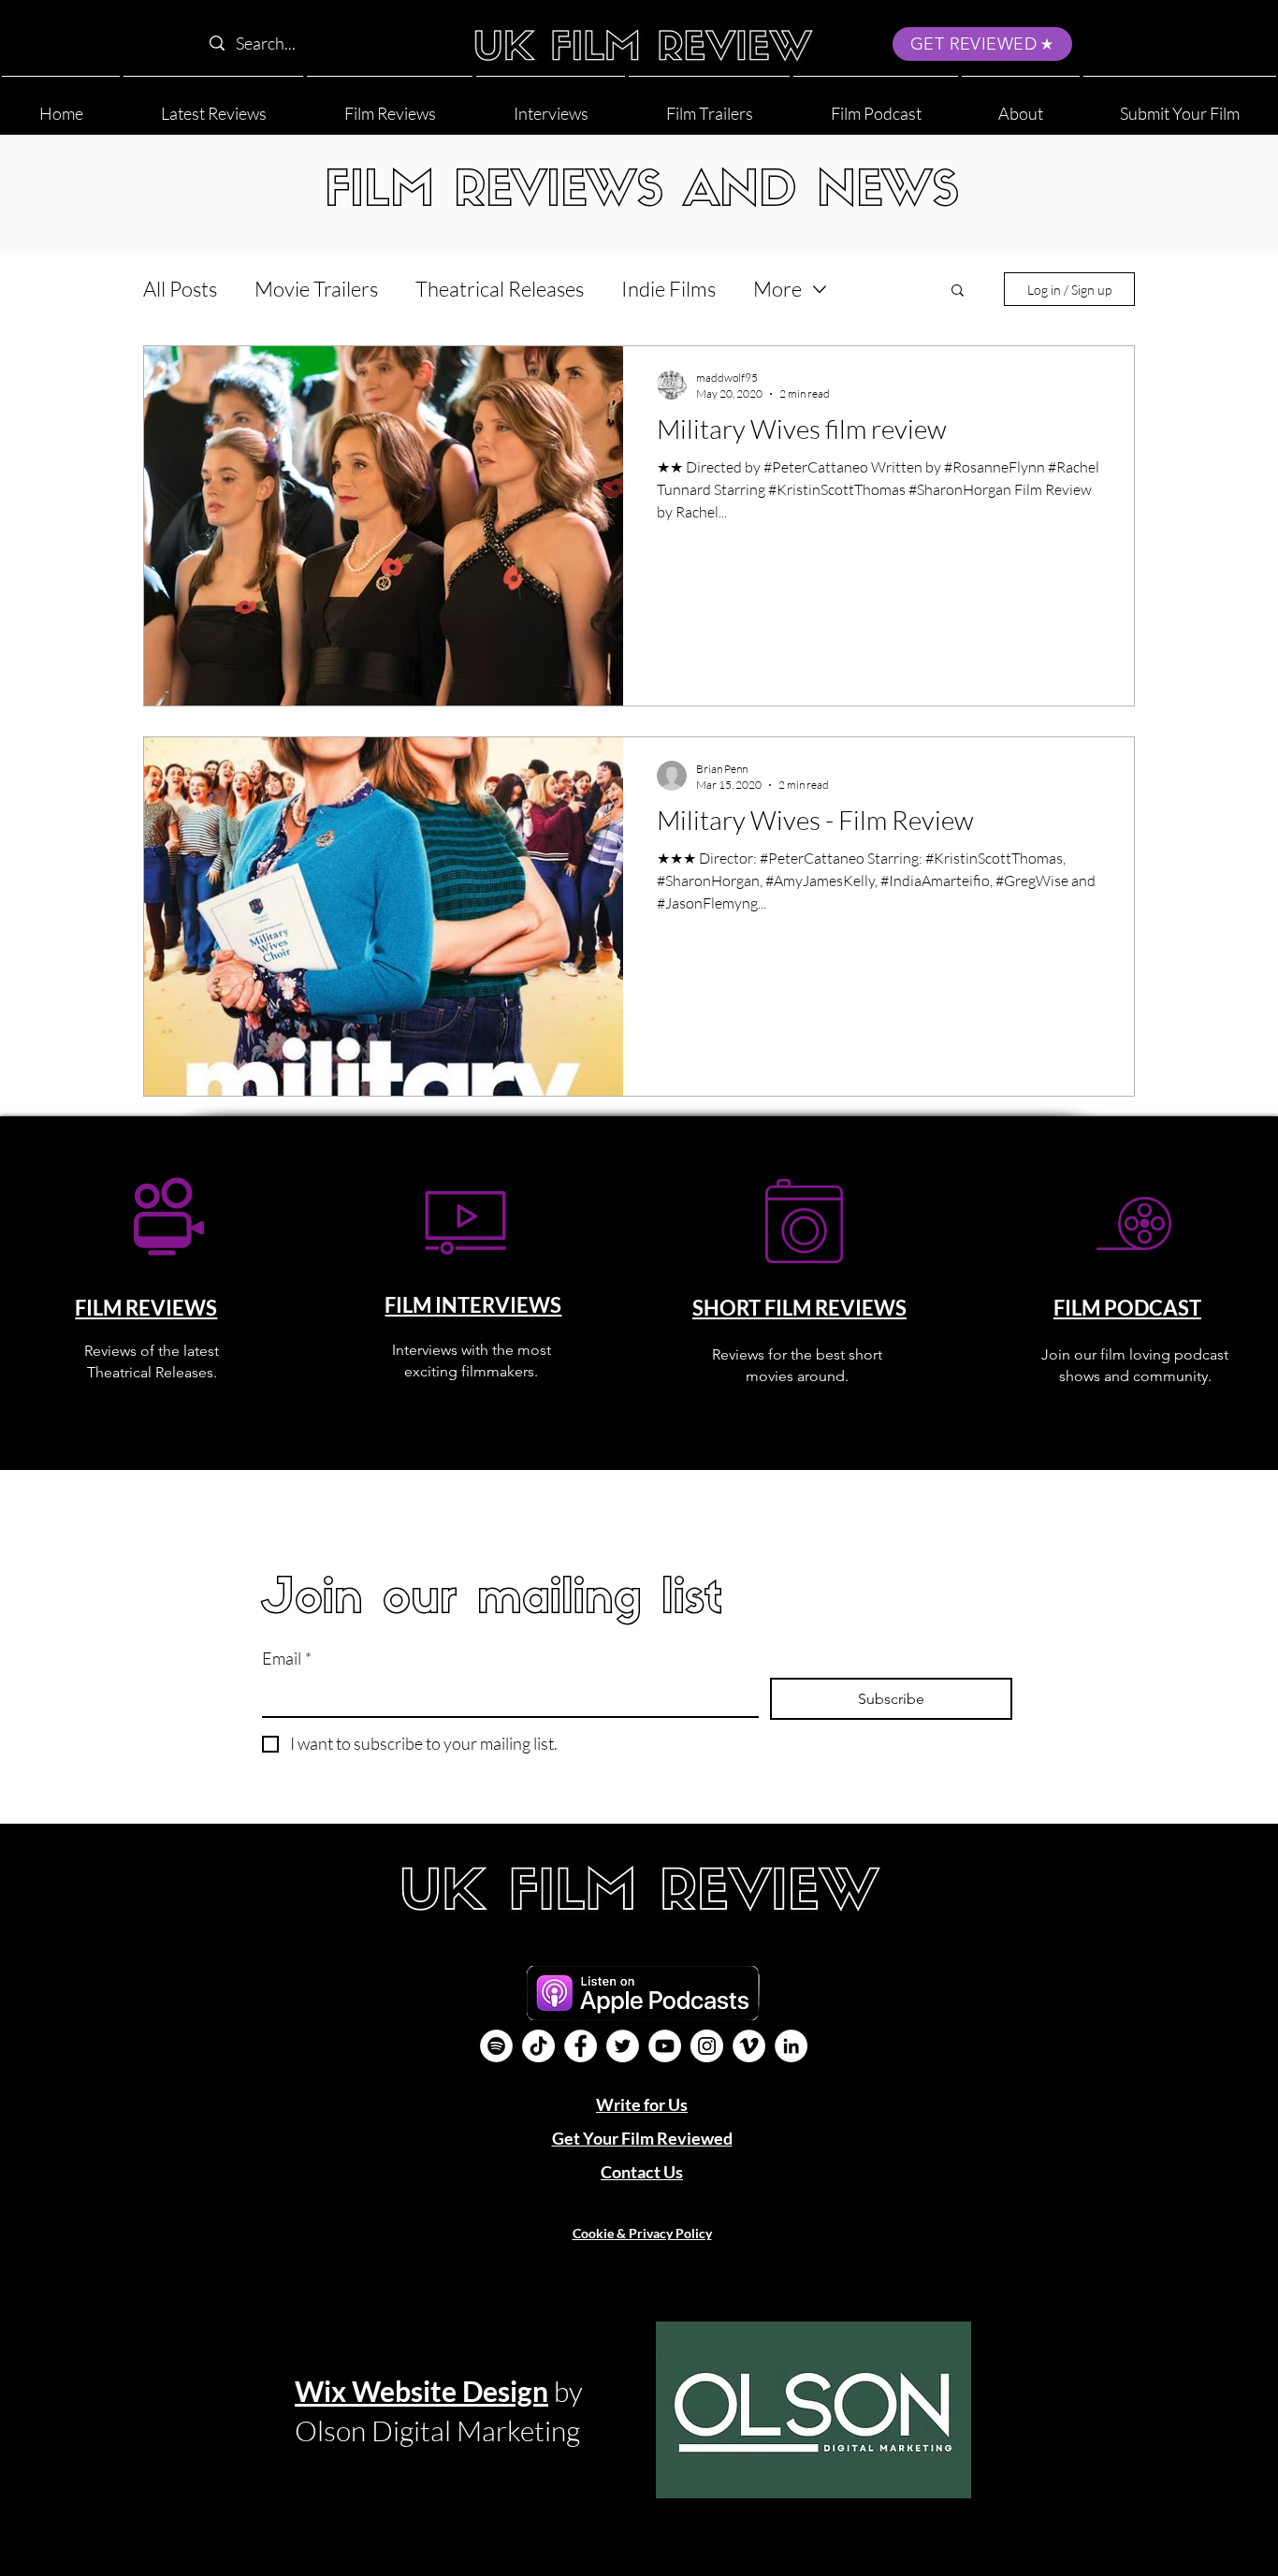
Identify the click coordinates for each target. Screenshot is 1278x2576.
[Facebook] (581, 2046)
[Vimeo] (749, 2046)
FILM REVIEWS (146, 1308)
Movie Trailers (316, 289)
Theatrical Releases (500, 289)
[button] (1021, 105)
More (777, 289)
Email (287, 1658)
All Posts (180, 289)
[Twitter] (623, 2046)
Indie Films (668, 289)
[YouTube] (665, 2046)
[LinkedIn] (791, 2046)
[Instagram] (707, 2046)
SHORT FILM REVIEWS (799, 1308)
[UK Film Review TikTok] (538, 2046)
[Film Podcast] (496, 2046)
